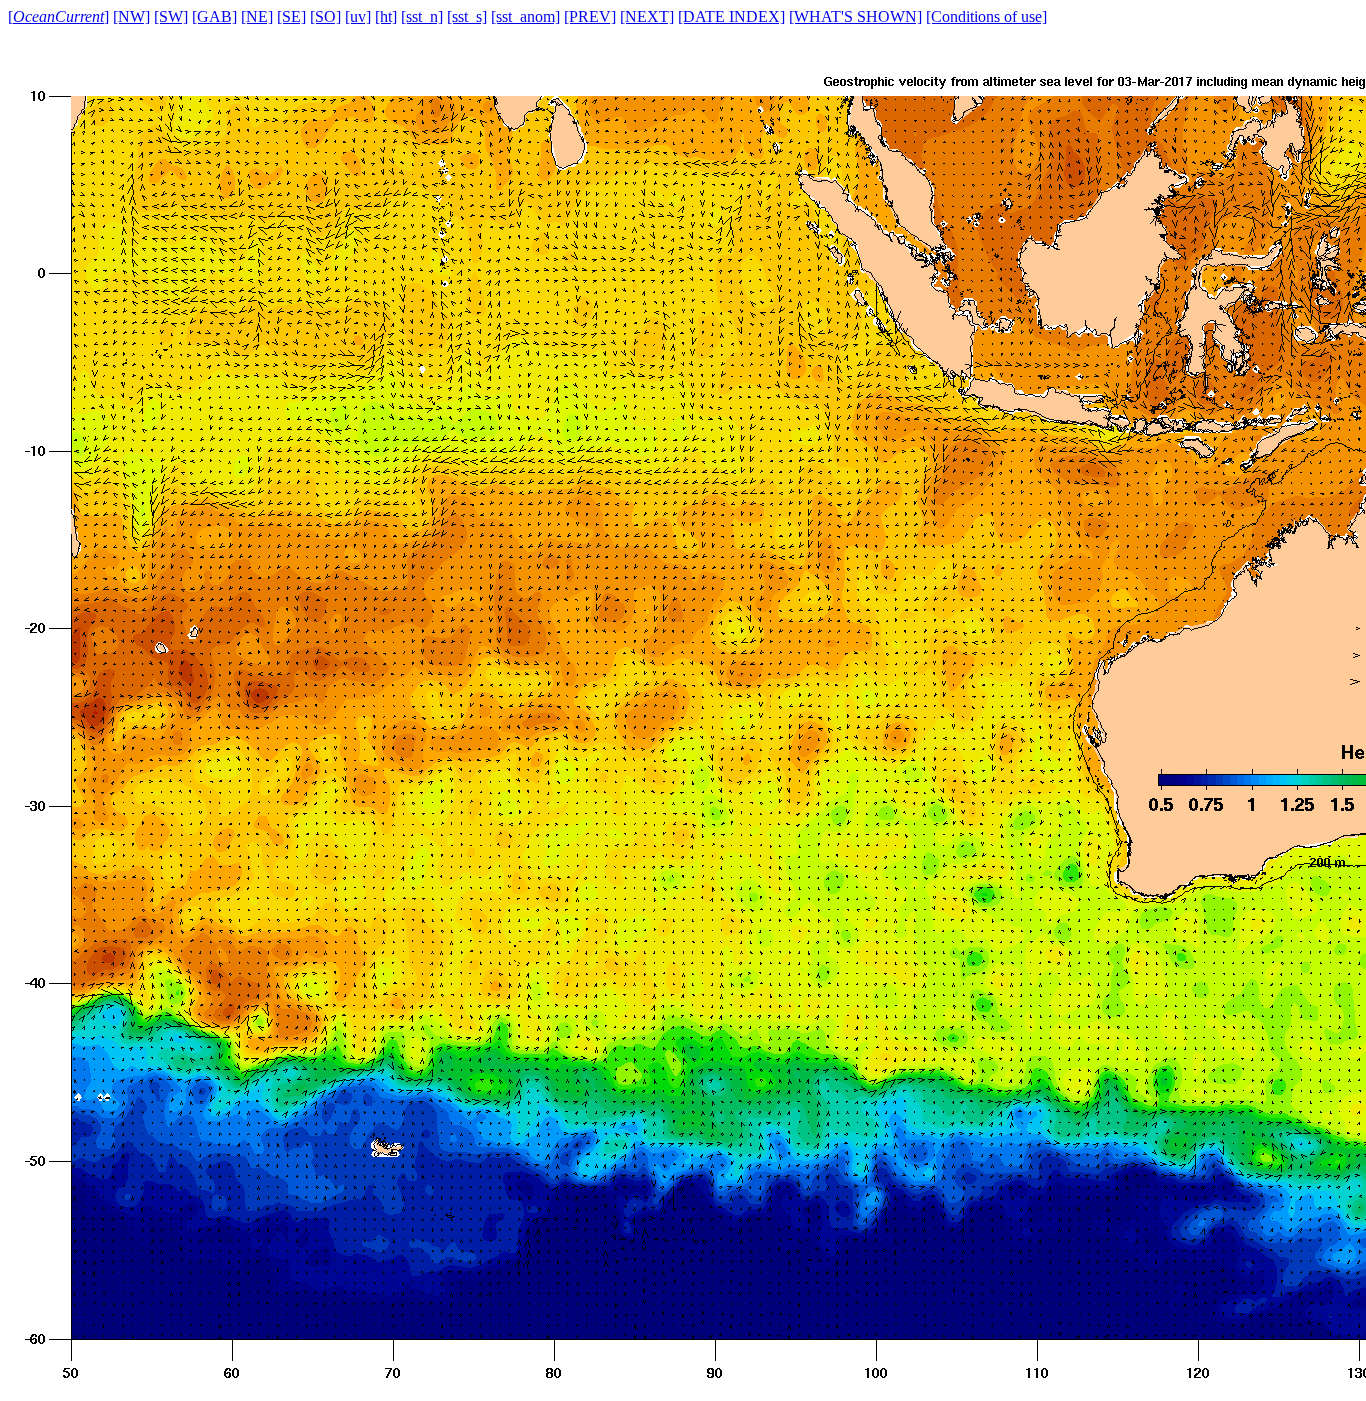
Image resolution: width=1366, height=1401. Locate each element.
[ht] (386, 16)
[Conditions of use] (986, 16)
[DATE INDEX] (731, 16)
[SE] (291, 16)
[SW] (171, 16)
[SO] (325, 16)
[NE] (257, 16)
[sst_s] (467, 16)
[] (58, 16)
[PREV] (590, 16)
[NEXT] (647, 16)
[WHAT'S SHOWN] (855, 16)
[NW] (131, 16)
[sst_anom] (525, 16)
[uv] (358, 16)
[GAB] (214, 16)
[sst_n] (422, 16)
